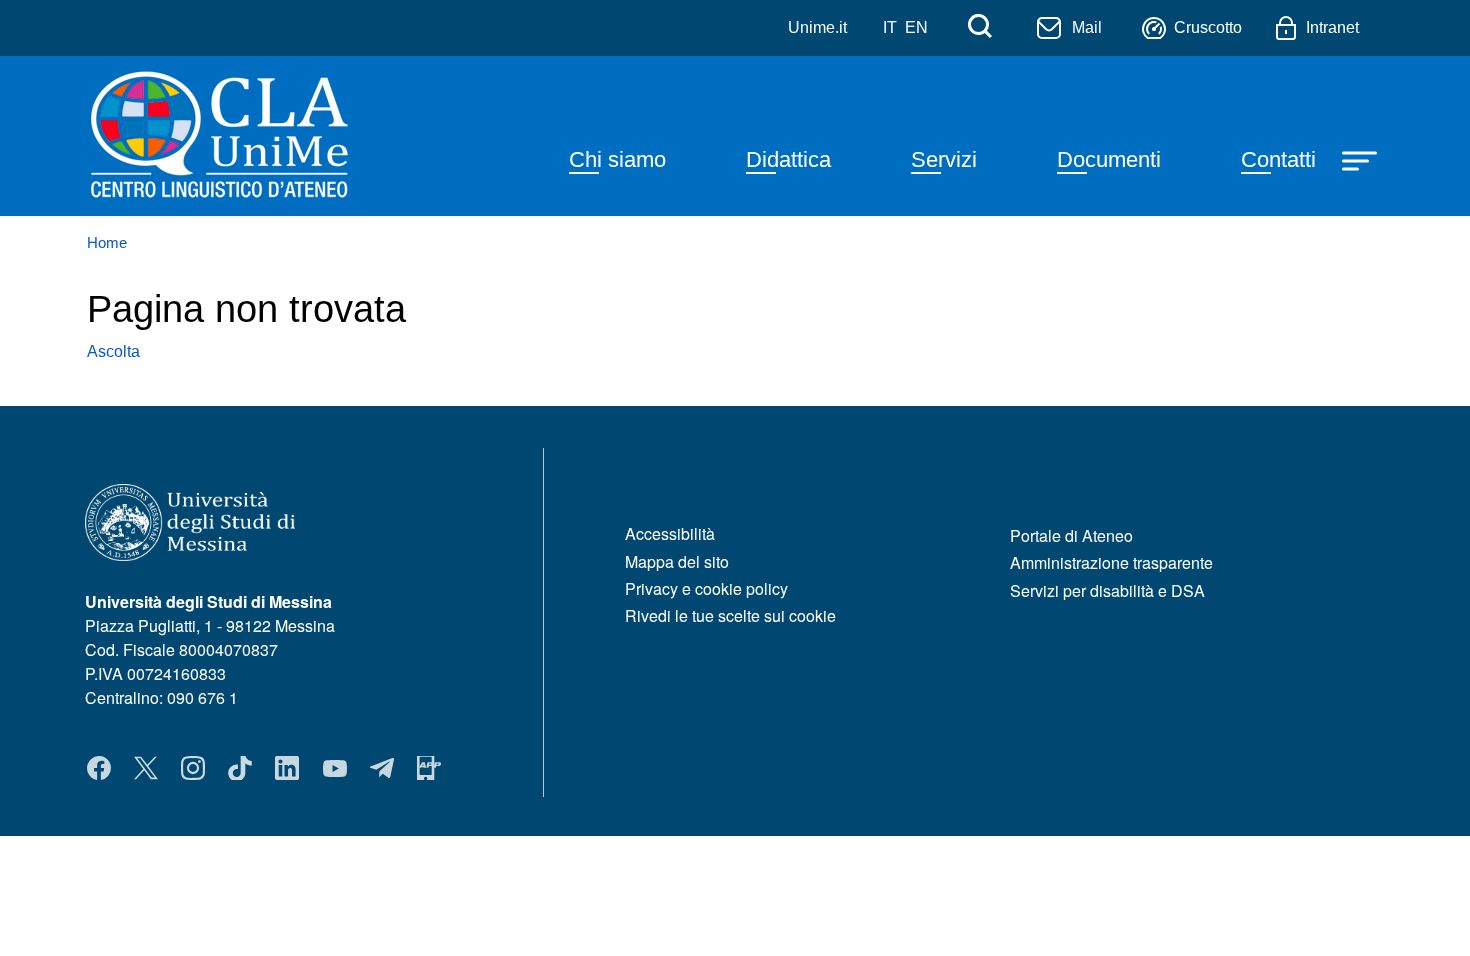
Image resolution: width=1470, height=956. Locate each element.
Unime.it (817, 27)
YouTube (335, 768)
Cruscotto (1208, 27)
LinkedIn (287, 768)
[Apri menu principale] (1362, 159)
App (429, 768)
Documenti (1109, 159)
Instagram (193, 768)
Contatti (1278, 159)
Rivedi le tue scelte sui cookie (730, 615)
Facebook (99, 768)
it (890, 27)
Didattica (788, 159)
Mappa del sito (677, 561)
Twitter (146, 768)
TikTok (240, 768)
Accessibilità (670, 533)
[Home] (269, 136)
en (916, 27)
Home (107, 243)
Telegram (382, 768)
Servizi (944, 159)
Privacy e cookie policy (706, 588)
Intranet (1332, 27)
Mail (1087, 27)
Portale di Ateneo (1071, 535)
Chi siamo (617, 159)
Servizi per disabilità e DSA (1107, 590)
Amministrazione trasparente (1111, 562)
